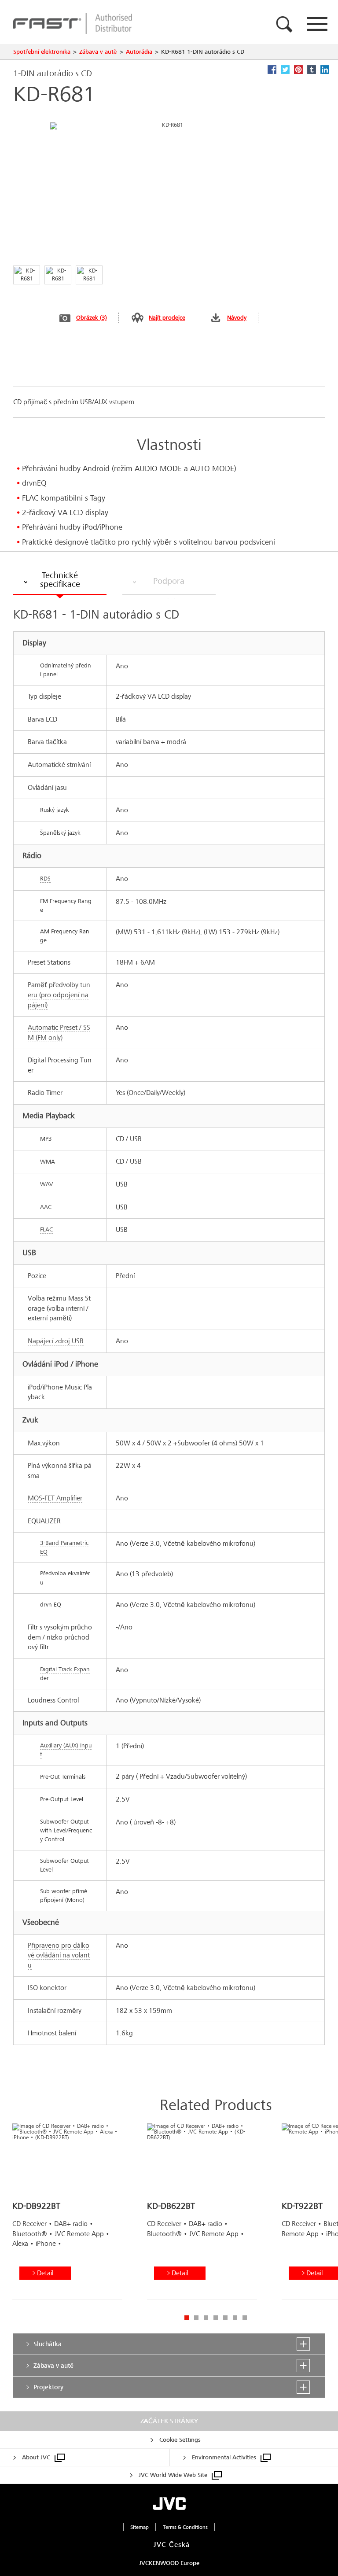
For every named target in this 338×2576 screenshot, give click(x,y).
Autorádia (139, 52)
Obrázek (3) (92, 318)
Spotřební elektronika (42, 52)
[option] (67, 2215)
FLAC (46, 1229)
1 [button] (187, 2318)
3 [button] (206, 2318)
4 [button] (216, 2318)
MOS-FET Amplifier (55, 1498)
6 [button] (235, 2318)
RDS (45, 879)
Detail (45, 2273)
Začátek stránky (169, 2421)
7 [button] (245, 2318)
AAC (46, 1207)
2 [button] (196, 2318)
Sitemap (140, 2527)
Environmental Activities (224, 2457)
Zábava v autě (98, 52)
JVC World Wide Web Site (173, 2475)
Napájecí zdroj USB (56, 1341)
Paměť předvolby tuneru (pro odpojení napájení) (59, 995)
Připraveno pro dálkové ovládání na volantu (59, 1955)
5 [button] (225, 2318)
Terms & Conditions (185, 2527)
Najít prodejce (167, 318)
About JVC (36, 2457)
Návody (237, 318)
